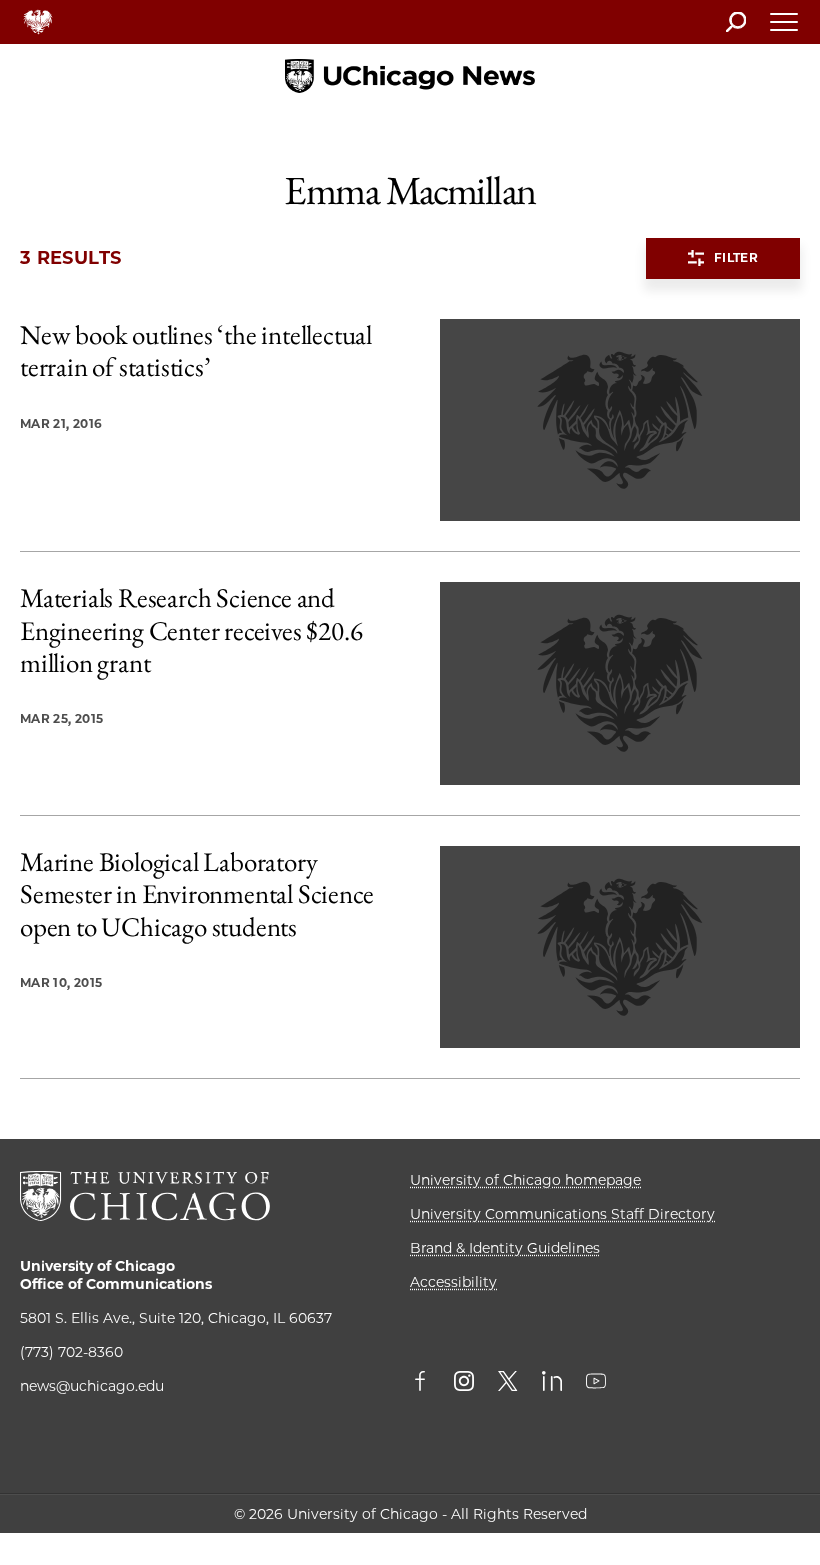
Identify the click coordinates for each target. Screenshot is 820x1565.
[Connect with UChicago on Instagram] (464, 1383)
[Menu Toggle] (785, 28)
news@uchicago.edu (92, 1386)
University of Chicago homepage (525, 1180)
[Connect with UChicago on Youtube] (596, 1383)
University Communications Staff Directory (562, 1214)
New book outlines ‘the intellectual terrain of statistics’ (196, 351)
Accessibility (453, 1282)
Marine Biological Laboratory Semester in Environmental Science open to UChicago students (196, 894)
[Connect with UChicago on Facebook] (425, 1383)
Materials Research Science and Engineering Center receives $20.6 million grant (191, 630)
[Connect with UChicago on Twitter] (508, 1383)
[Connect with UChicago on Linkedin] (552, 1383)
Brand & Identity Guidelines (505, 1248)
